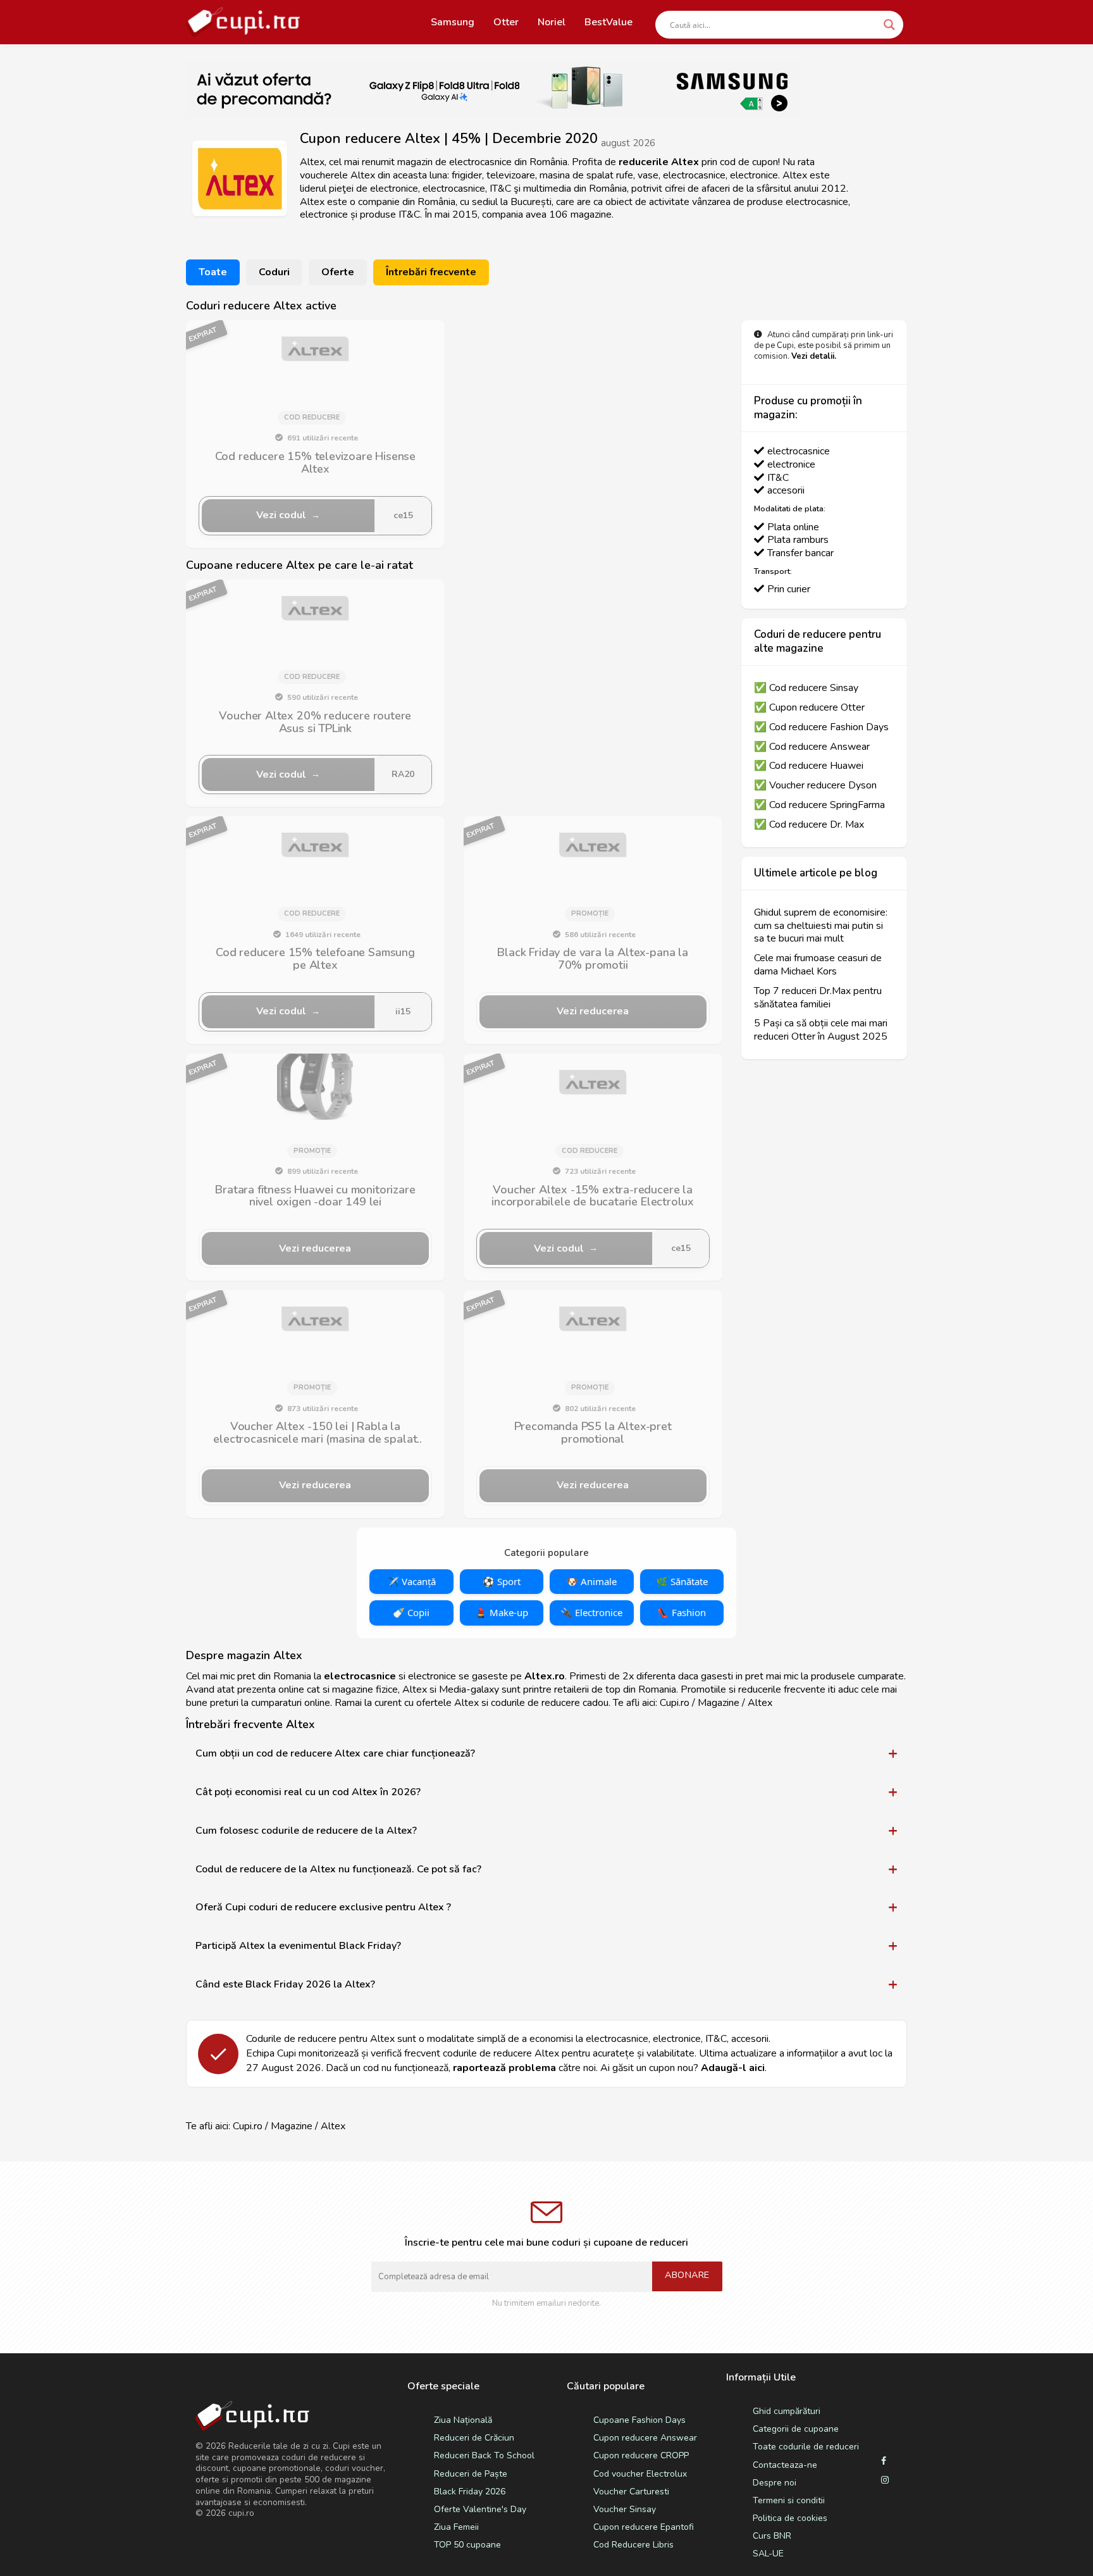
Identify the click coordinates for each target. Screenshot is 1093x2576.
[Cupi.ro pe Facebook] (884, 2461)
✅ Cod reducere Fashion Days (821, 727)
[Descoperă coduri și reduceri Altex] (315, 349)
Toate (213, 272)
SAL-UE (768, 2554)
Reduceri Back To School (484, 2455)
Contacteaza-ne (785, 2465)
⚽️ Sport (502, 1581)
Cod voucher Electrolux (640, 2474)
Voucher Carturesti (631, 2492)
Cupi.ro (675, 1703)
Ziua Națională (463, 2420)
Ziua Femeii (456, 2527)
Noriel (552, 22)
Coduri (274, 272)
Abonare (687, 2275)
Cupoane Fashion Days (639, 2420)
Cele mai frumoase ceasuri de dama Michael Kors (818, 965)
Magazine (292, 2126)
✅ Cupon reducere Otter (809, 708)
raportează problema (504, 2068)
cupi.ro (241, 2513)
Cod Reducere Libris (633, 2545)
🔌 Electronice (591, 1612)
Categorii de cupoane (796, 2429)
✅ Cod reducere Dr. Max (809, 825)
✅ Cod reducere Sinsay (806, 688)
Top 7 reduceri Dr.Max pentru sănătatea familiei (818, 998)
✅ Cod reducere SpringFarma (819, 805)
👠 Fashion (682, 1612)
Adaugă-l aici (733, 2068)
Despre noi (775, 2483)
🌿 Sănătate (682, 1581)
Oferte (338, 272)
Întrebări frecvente (431, 272)
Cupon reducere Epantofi (644, 2527)
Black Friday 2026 (470, 2492)
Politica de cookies (790, 2518)
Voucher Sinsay (625, 2509)
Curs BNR (772, 2536)
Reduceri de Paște (471, 2474)
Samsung (453, 22)
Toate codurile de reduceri (806, 2447)
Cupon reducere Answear (645, 2438)
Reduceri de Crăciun (474, 2438)
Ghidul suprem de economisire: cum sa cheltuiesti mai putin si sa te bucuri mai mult (821, 926)
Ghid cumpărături (787, 2411)
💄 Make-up (502, 1612)
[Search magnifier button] (889, 25)
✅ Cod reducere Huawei (809, 766)
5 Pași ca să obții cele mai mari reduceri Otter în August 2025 (821, 1030)
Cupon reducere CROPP (641, 2455)
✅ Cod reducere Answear (812, 747)
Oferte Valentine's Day (480, 2509)
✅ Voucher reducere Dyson (815, 786)
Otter (506, 22)
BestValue (608, 22)
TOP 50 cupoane (467, 2545)
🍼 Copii (411, 1612)
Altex (333, 2126)
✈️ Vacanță (411, 1581)
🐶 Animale (591, 1581)
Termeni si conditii (789, 2500)
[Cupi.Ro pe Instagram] (885, 2480)
